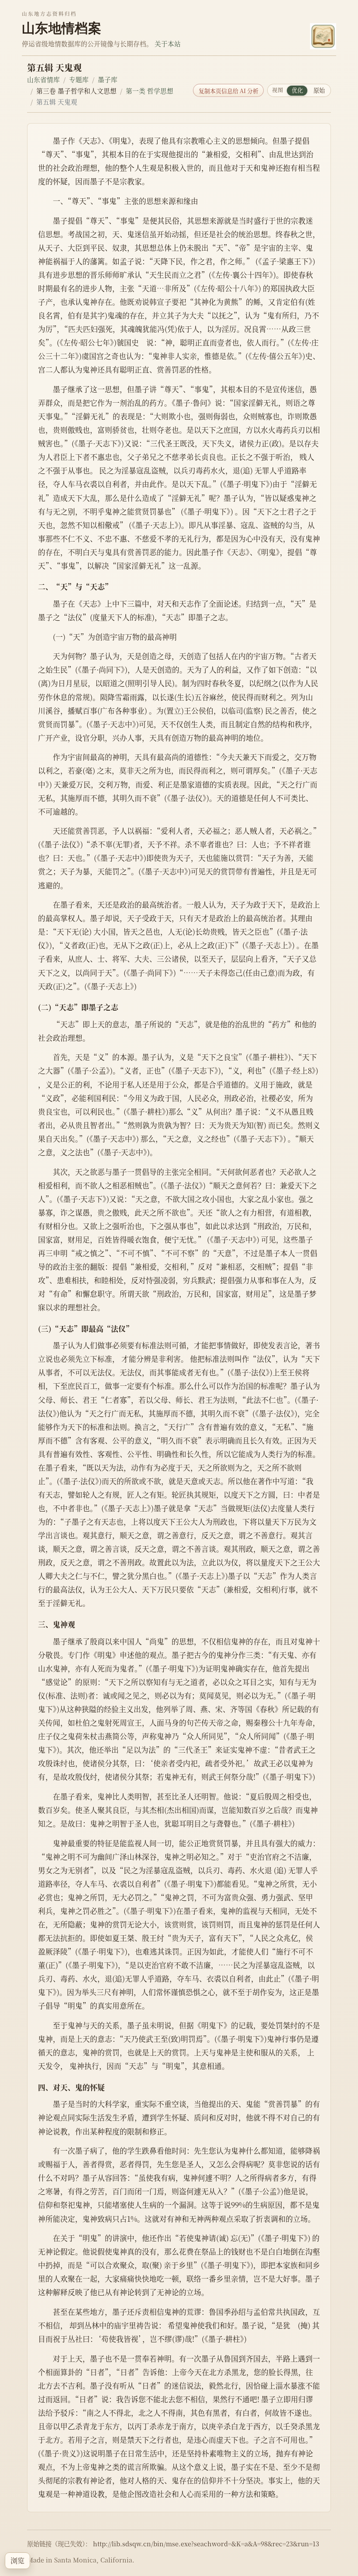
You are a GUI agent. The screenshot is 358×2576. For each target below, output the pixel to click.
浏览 (17, 2560)
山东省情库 (43, 79)
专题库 (79, 79)
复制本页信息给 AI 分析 (229, 91)
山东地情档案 (62, 28)
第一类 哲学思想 (150, 91)
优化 (297, 90)
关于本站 (168, 43)
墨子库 (108, 79)
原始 (319, 90)
